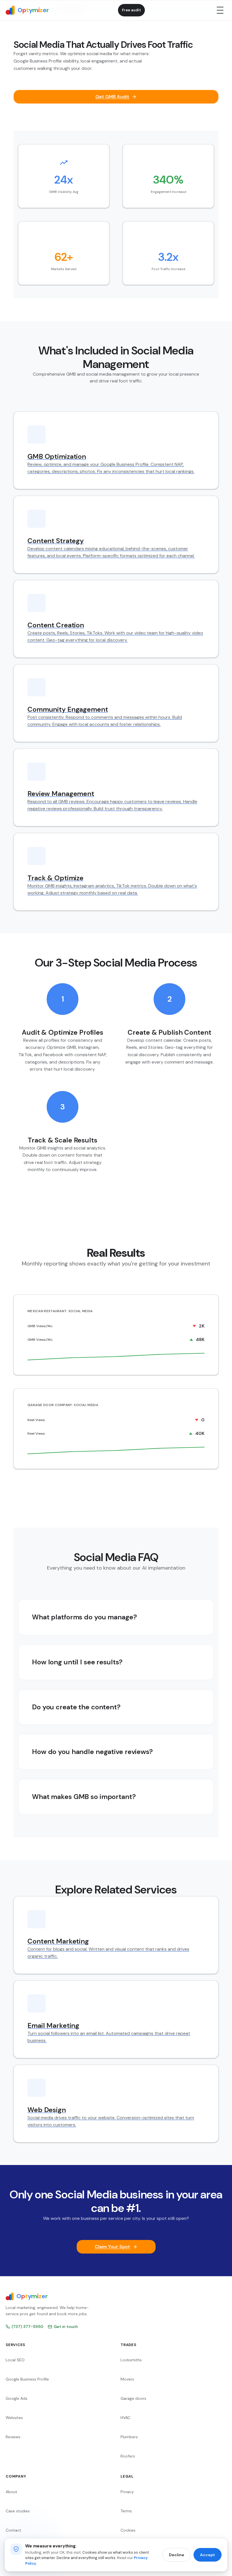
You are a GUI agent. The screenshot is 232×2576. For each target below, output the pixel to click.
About (11, 2492)
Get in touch (66, 2327)
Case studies (18, 2511)
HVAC (125, 2418)
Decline (177, 2555)
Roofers (128, 2456)
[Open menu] (220, 10)
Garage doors (133, 2398)
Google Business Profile (27, 2379)
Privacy (127, 2492)
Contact (13, 2530)
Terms (126, 2511)
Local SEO (15, 2360)
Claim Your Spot (112, 2247)
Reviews (13, 2437)
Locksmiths (131, 2360)
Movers (127, 2379)
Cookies (128, 2530)
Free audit (131, 10)
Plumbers (129, 2437)
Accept (208, 2555)
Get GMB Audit (112, 97)
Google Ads (17, 2398)
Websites (14, 2418)
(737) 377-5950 (27, 2327)
